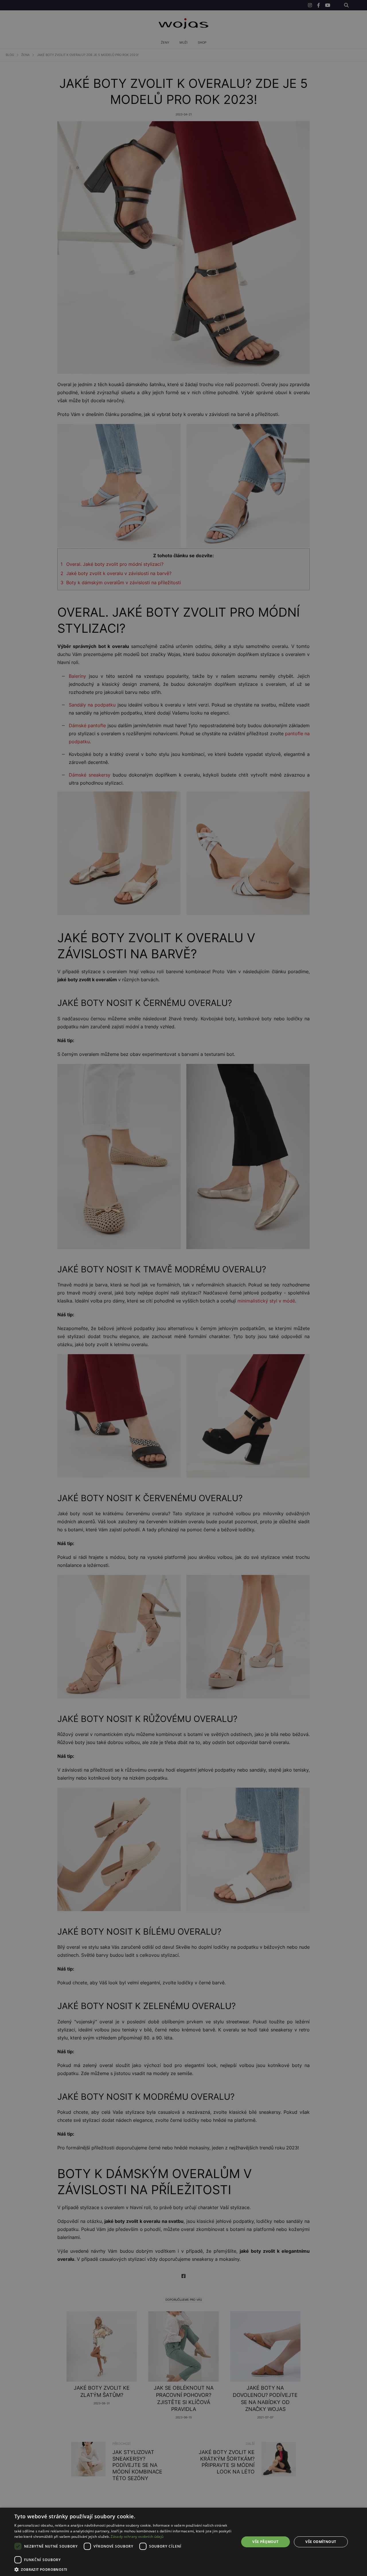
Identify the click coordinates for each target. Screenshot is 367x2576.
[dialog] (183, 1288)
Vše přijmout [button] (265, 2542)
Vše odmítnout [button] (321, 2542)
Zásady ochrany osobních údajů (137, 2537)
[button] (123, 2569)
